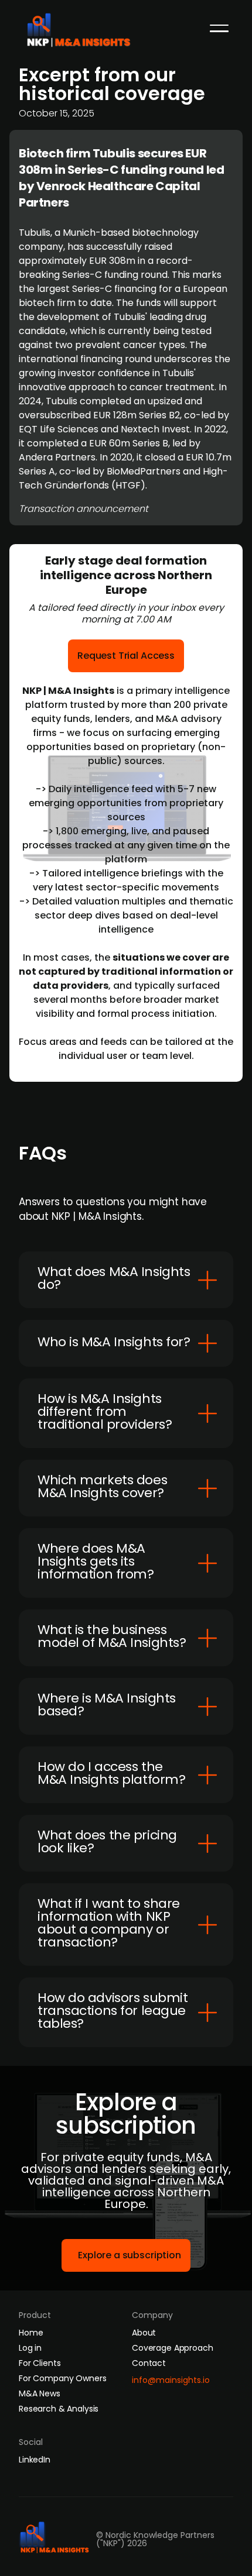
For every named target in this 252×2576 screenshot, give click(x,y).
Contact (149, 2363)
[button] (219, 28)
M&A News (40, 2393)
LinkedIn (35, 2460)
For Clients (40, 2363)
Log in (30, 2348)
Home (31, 2333)
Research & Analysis (59, 2409)
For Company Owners (62, 2378)
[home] (83, 27)
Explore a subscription (129, 2255)
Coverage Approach (173, 2348)
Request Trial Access (126, 656)
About (144, 2333)
